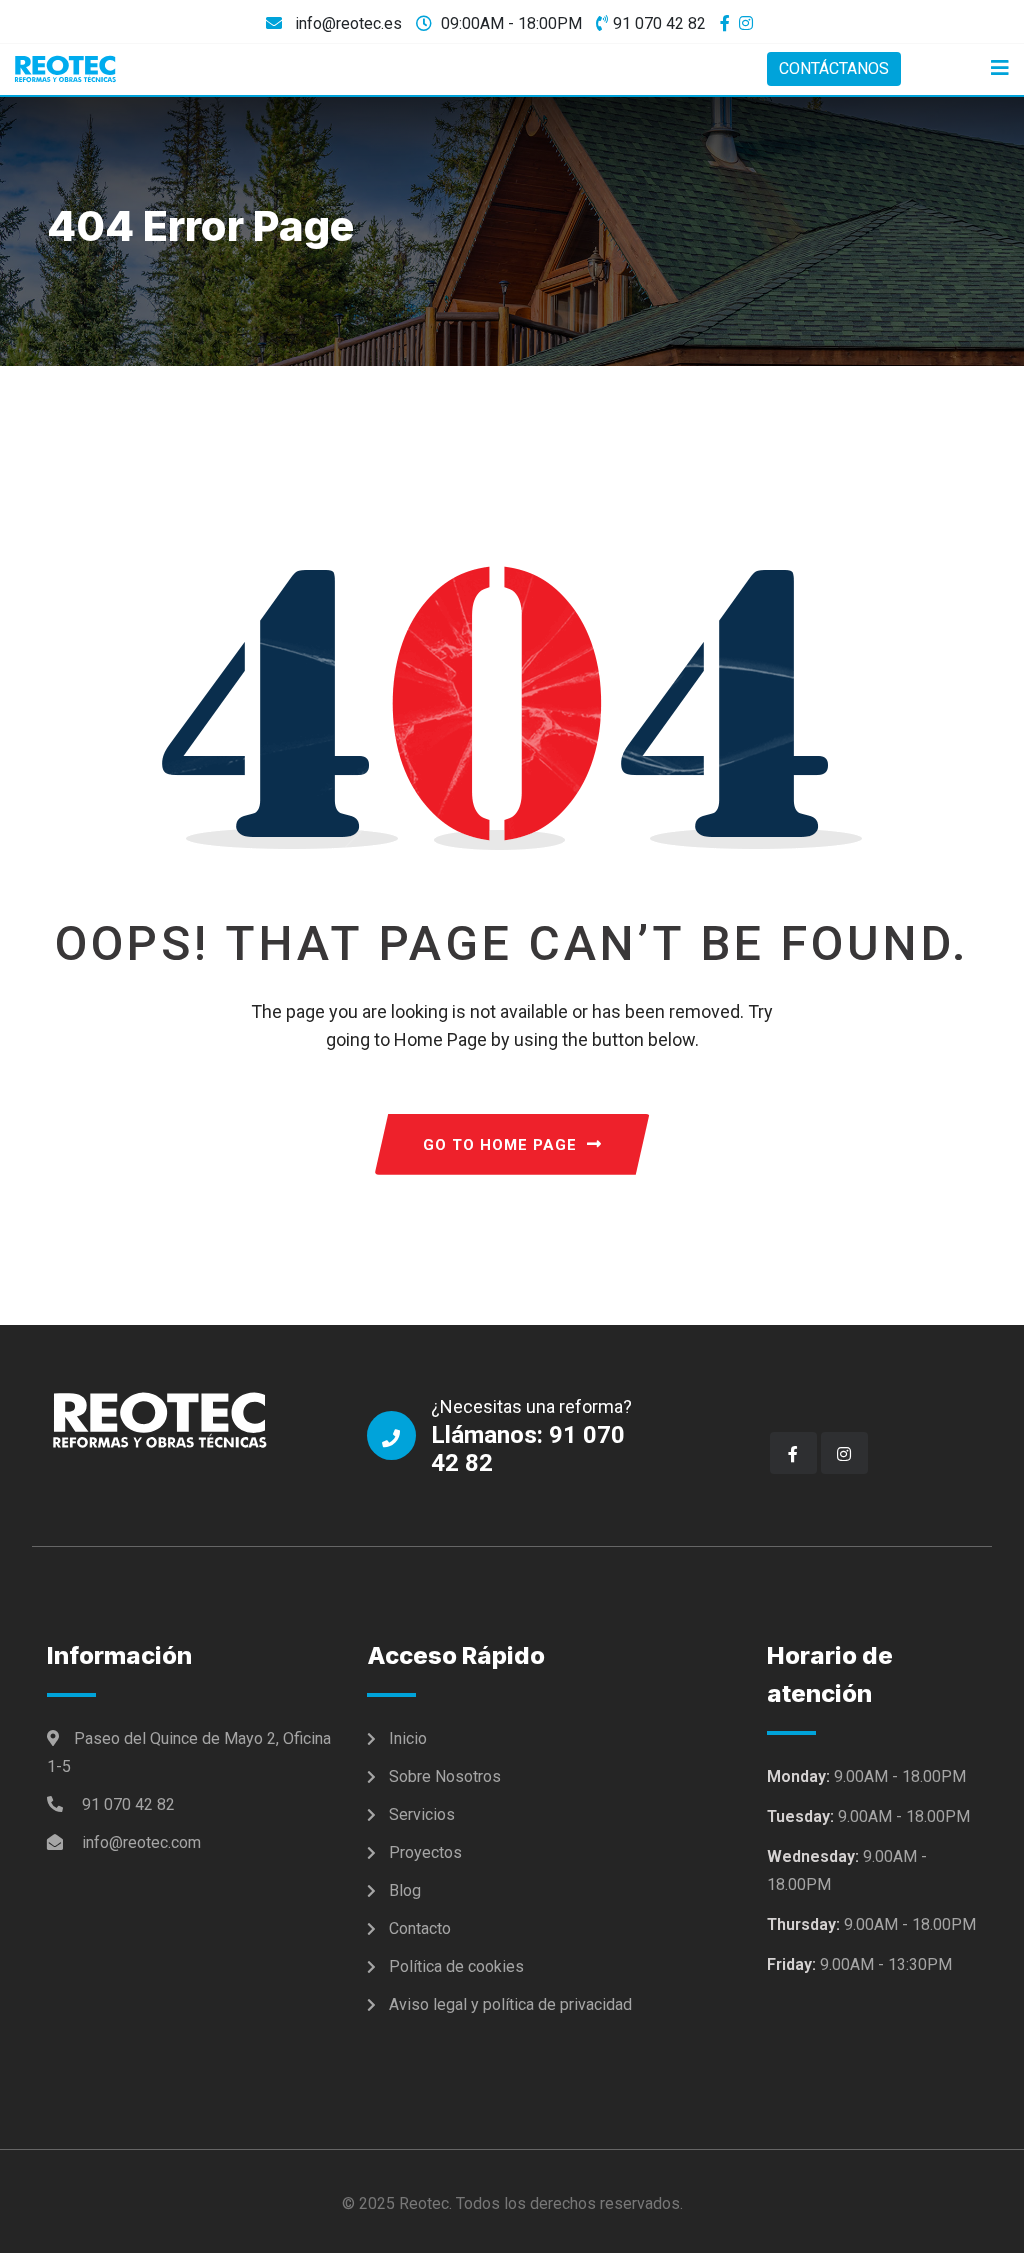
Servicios (422, 1814)
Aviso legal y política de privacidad (510, 2004)
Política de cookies (456, 1966)
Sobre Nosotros (445, 1776)
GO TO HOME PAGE (500, 1145)
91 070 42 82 (659, 23)
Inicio (408, 1738)
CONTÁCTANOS (834, 68)
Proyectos (425, 1852)
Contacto (420, 1928)
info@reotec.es (346, 23)
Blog (405, 1890)
